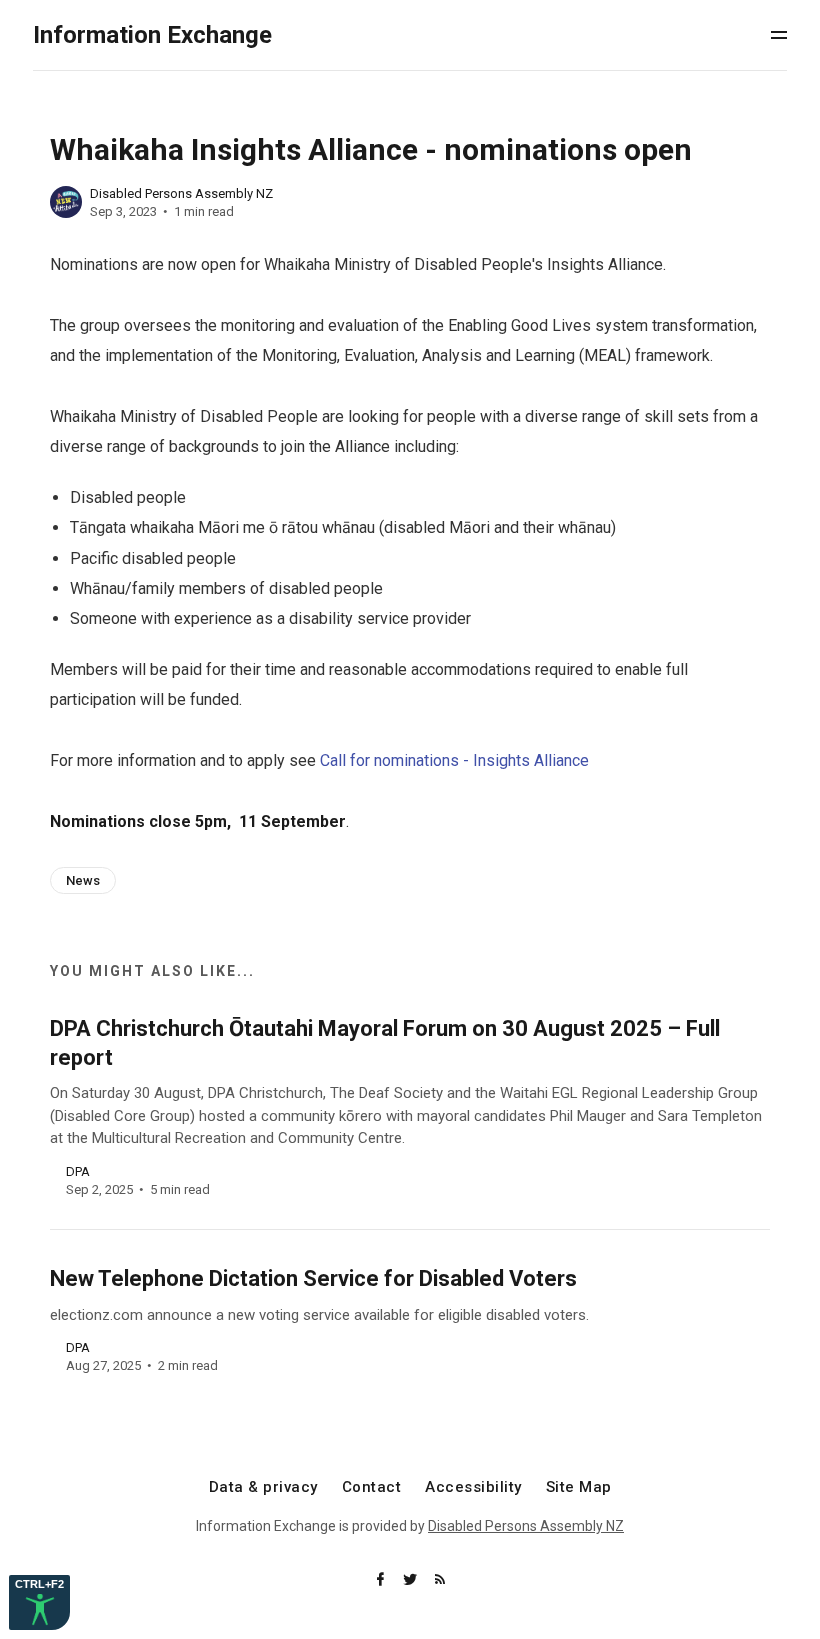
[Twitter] (412, 1580)
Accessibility (473, 1487)
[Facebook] (382, 1580)
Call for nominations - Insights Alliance (454, 760)
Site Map (579, 1487)
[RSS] (440, 1580)
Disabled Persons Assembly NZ (181, 193)
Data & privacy (263, 1487)
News (83, 880)
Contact (372, 1487)
